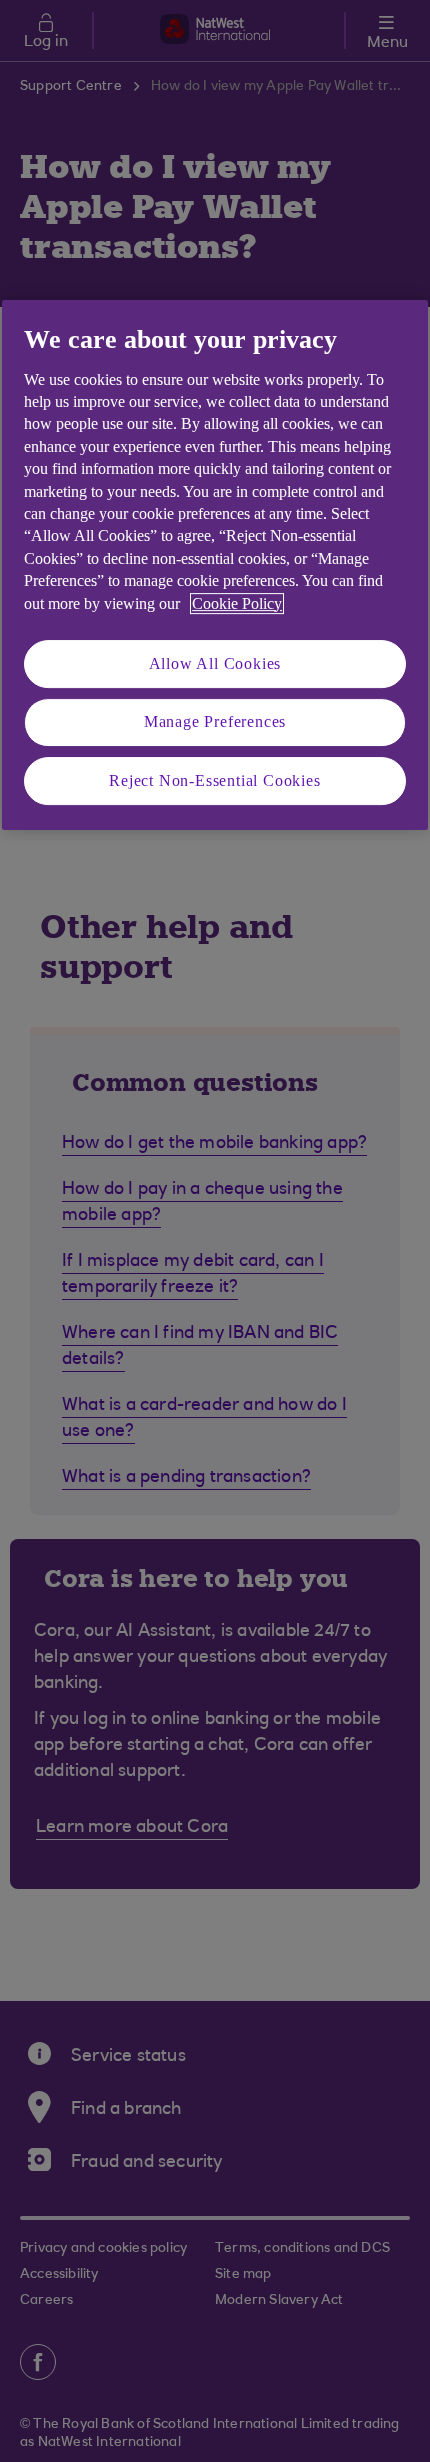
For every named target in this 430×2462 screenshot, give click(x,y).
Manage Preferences (215, 721)
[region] (215, 565)
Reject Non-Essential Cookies (214, 780)
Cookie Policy (237, 603)
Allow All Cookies (215, 663)
